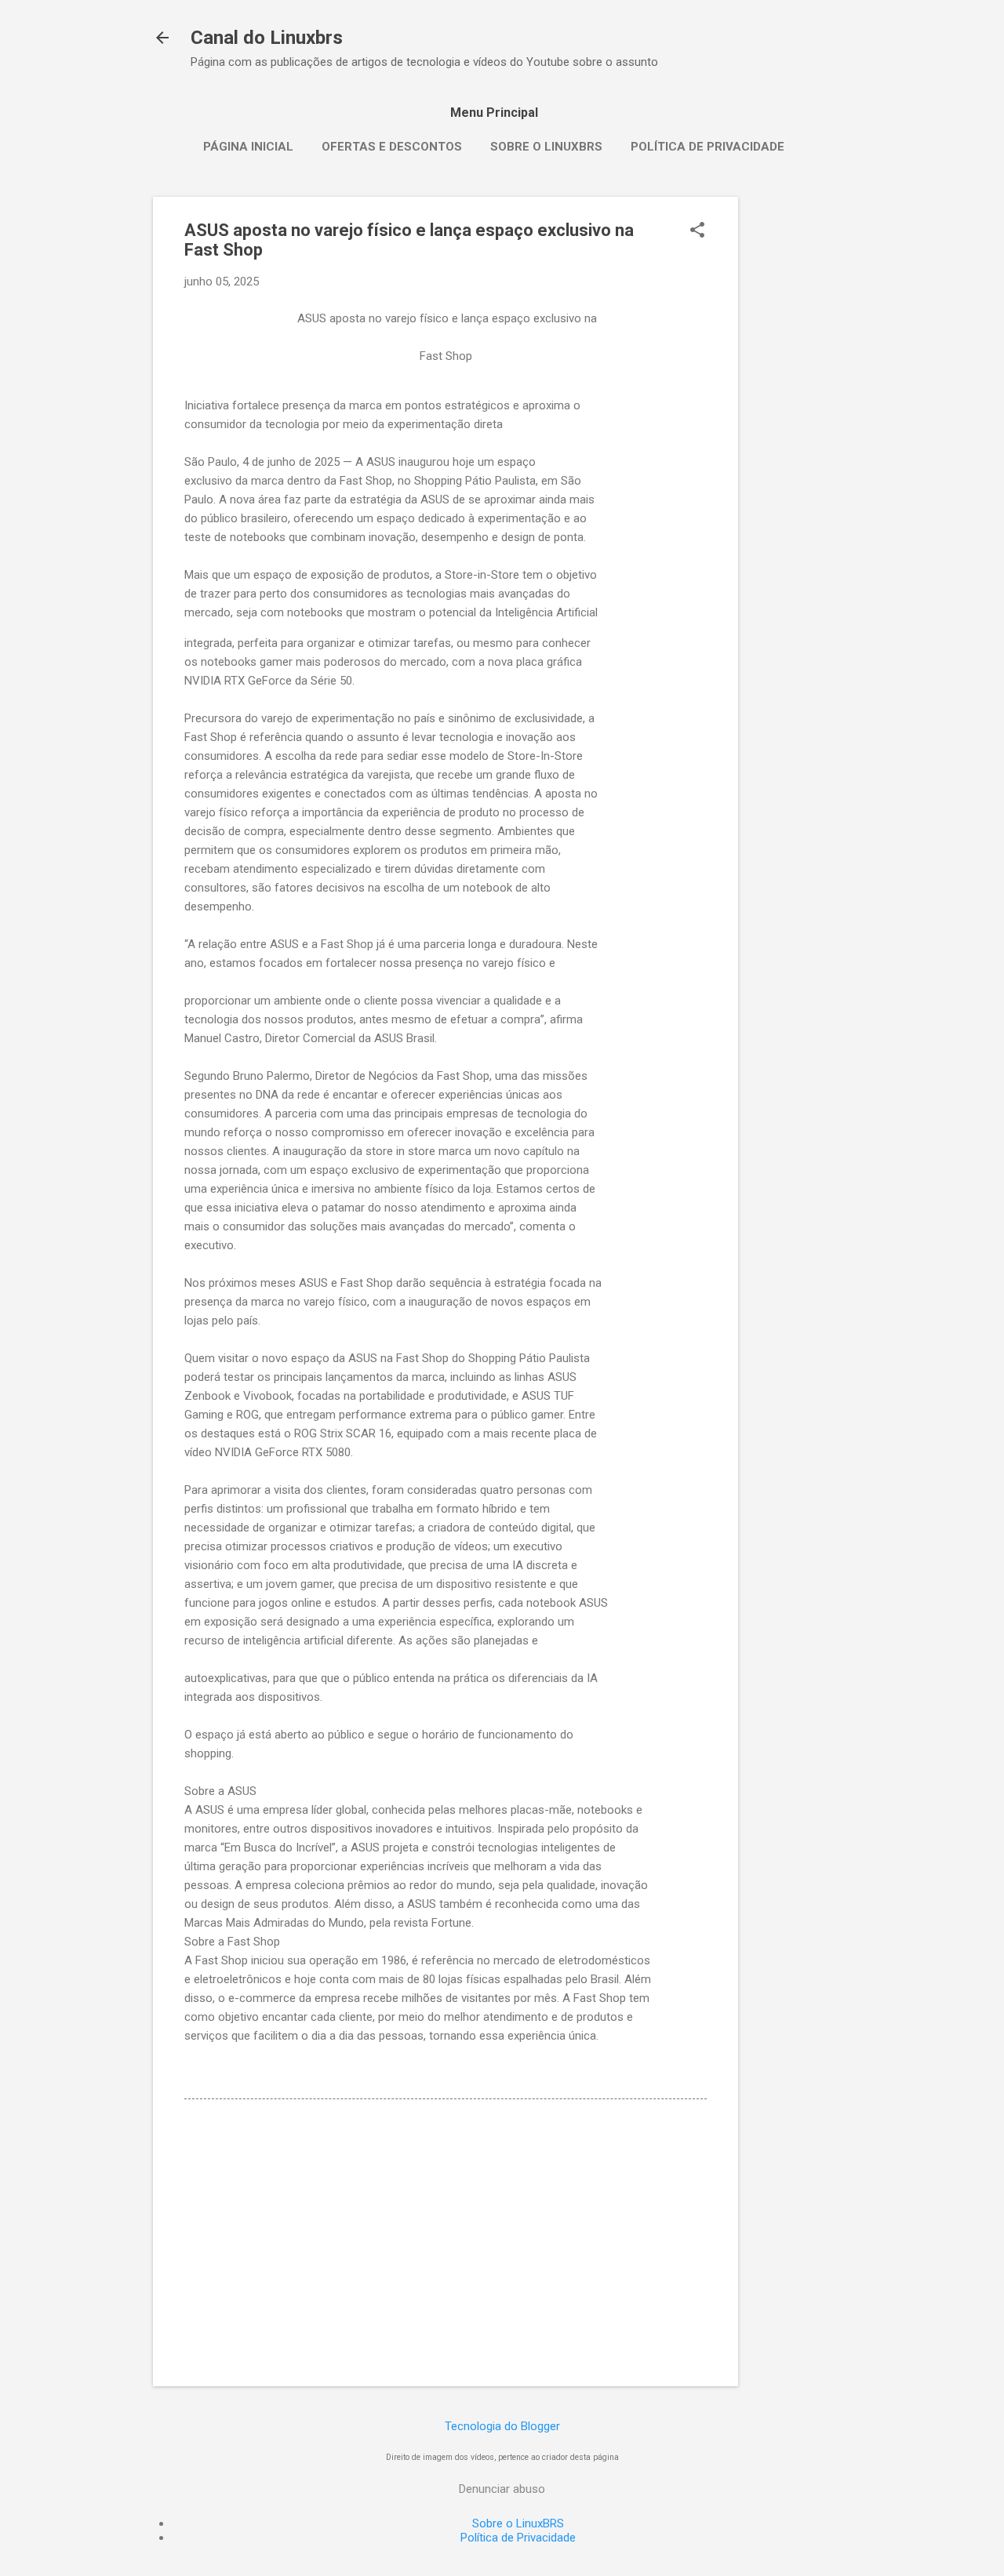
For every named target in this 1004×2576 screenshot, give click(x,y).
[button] (697, 231)
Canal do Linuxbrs (267, 38)
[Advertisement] (801, 432)
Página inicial (248, 147)
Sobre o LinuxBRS (546, 147)
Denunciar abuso (502, 2489)
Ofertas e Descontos (392, 147)
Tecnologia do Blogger (502, 2426)
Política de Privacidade (708, 147)
